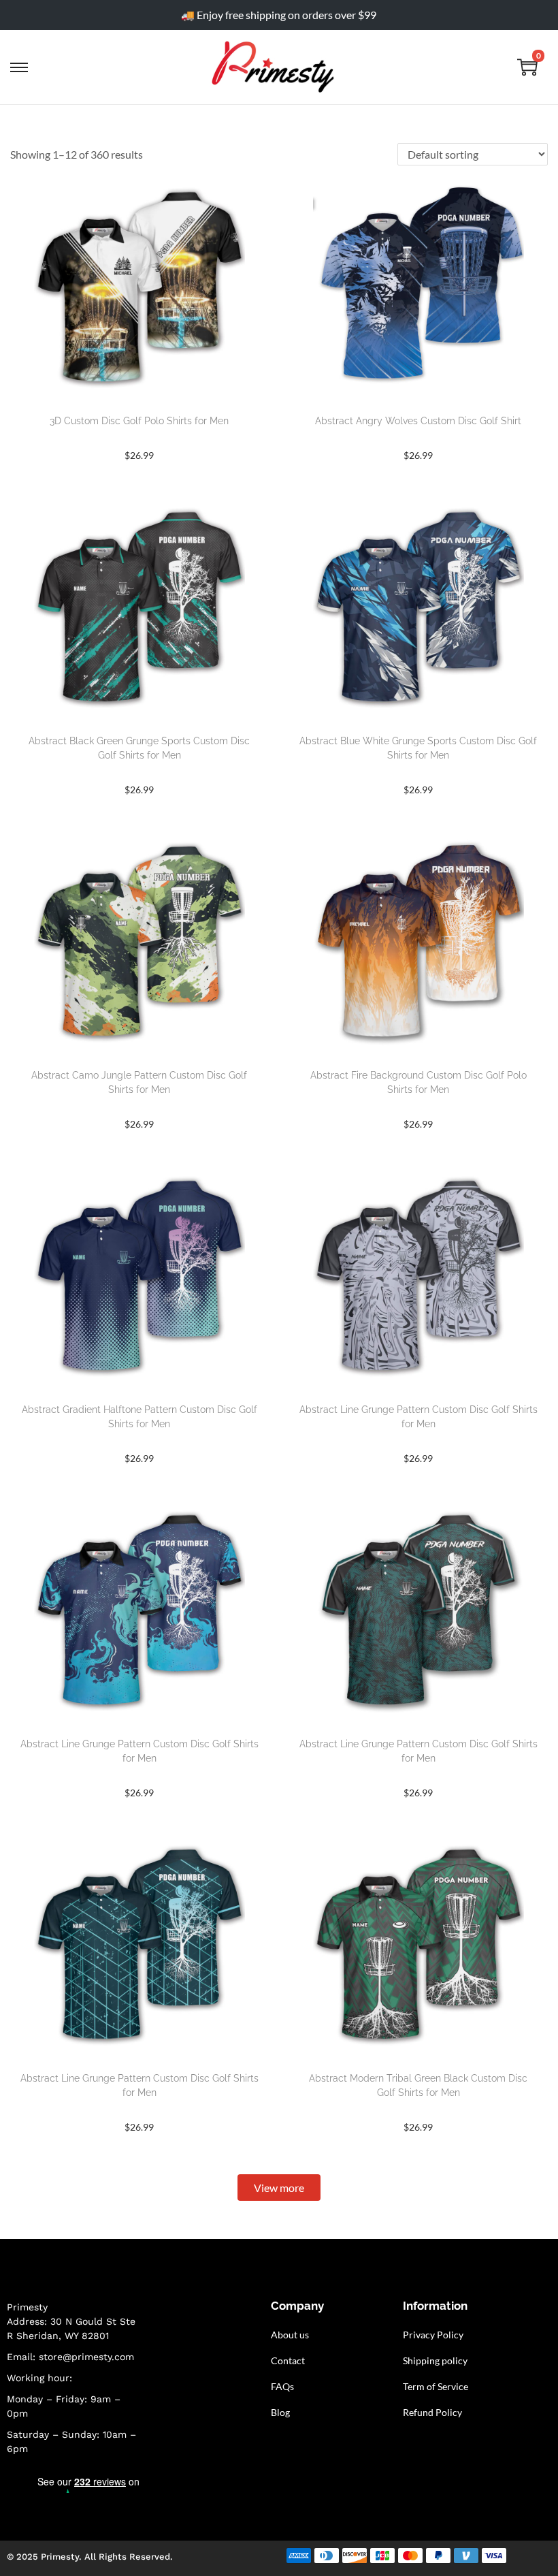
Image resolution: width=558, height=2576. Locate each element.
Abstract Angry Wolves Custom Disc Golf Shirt (418, 421)
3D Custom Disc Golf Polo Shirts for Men (139, 421)
